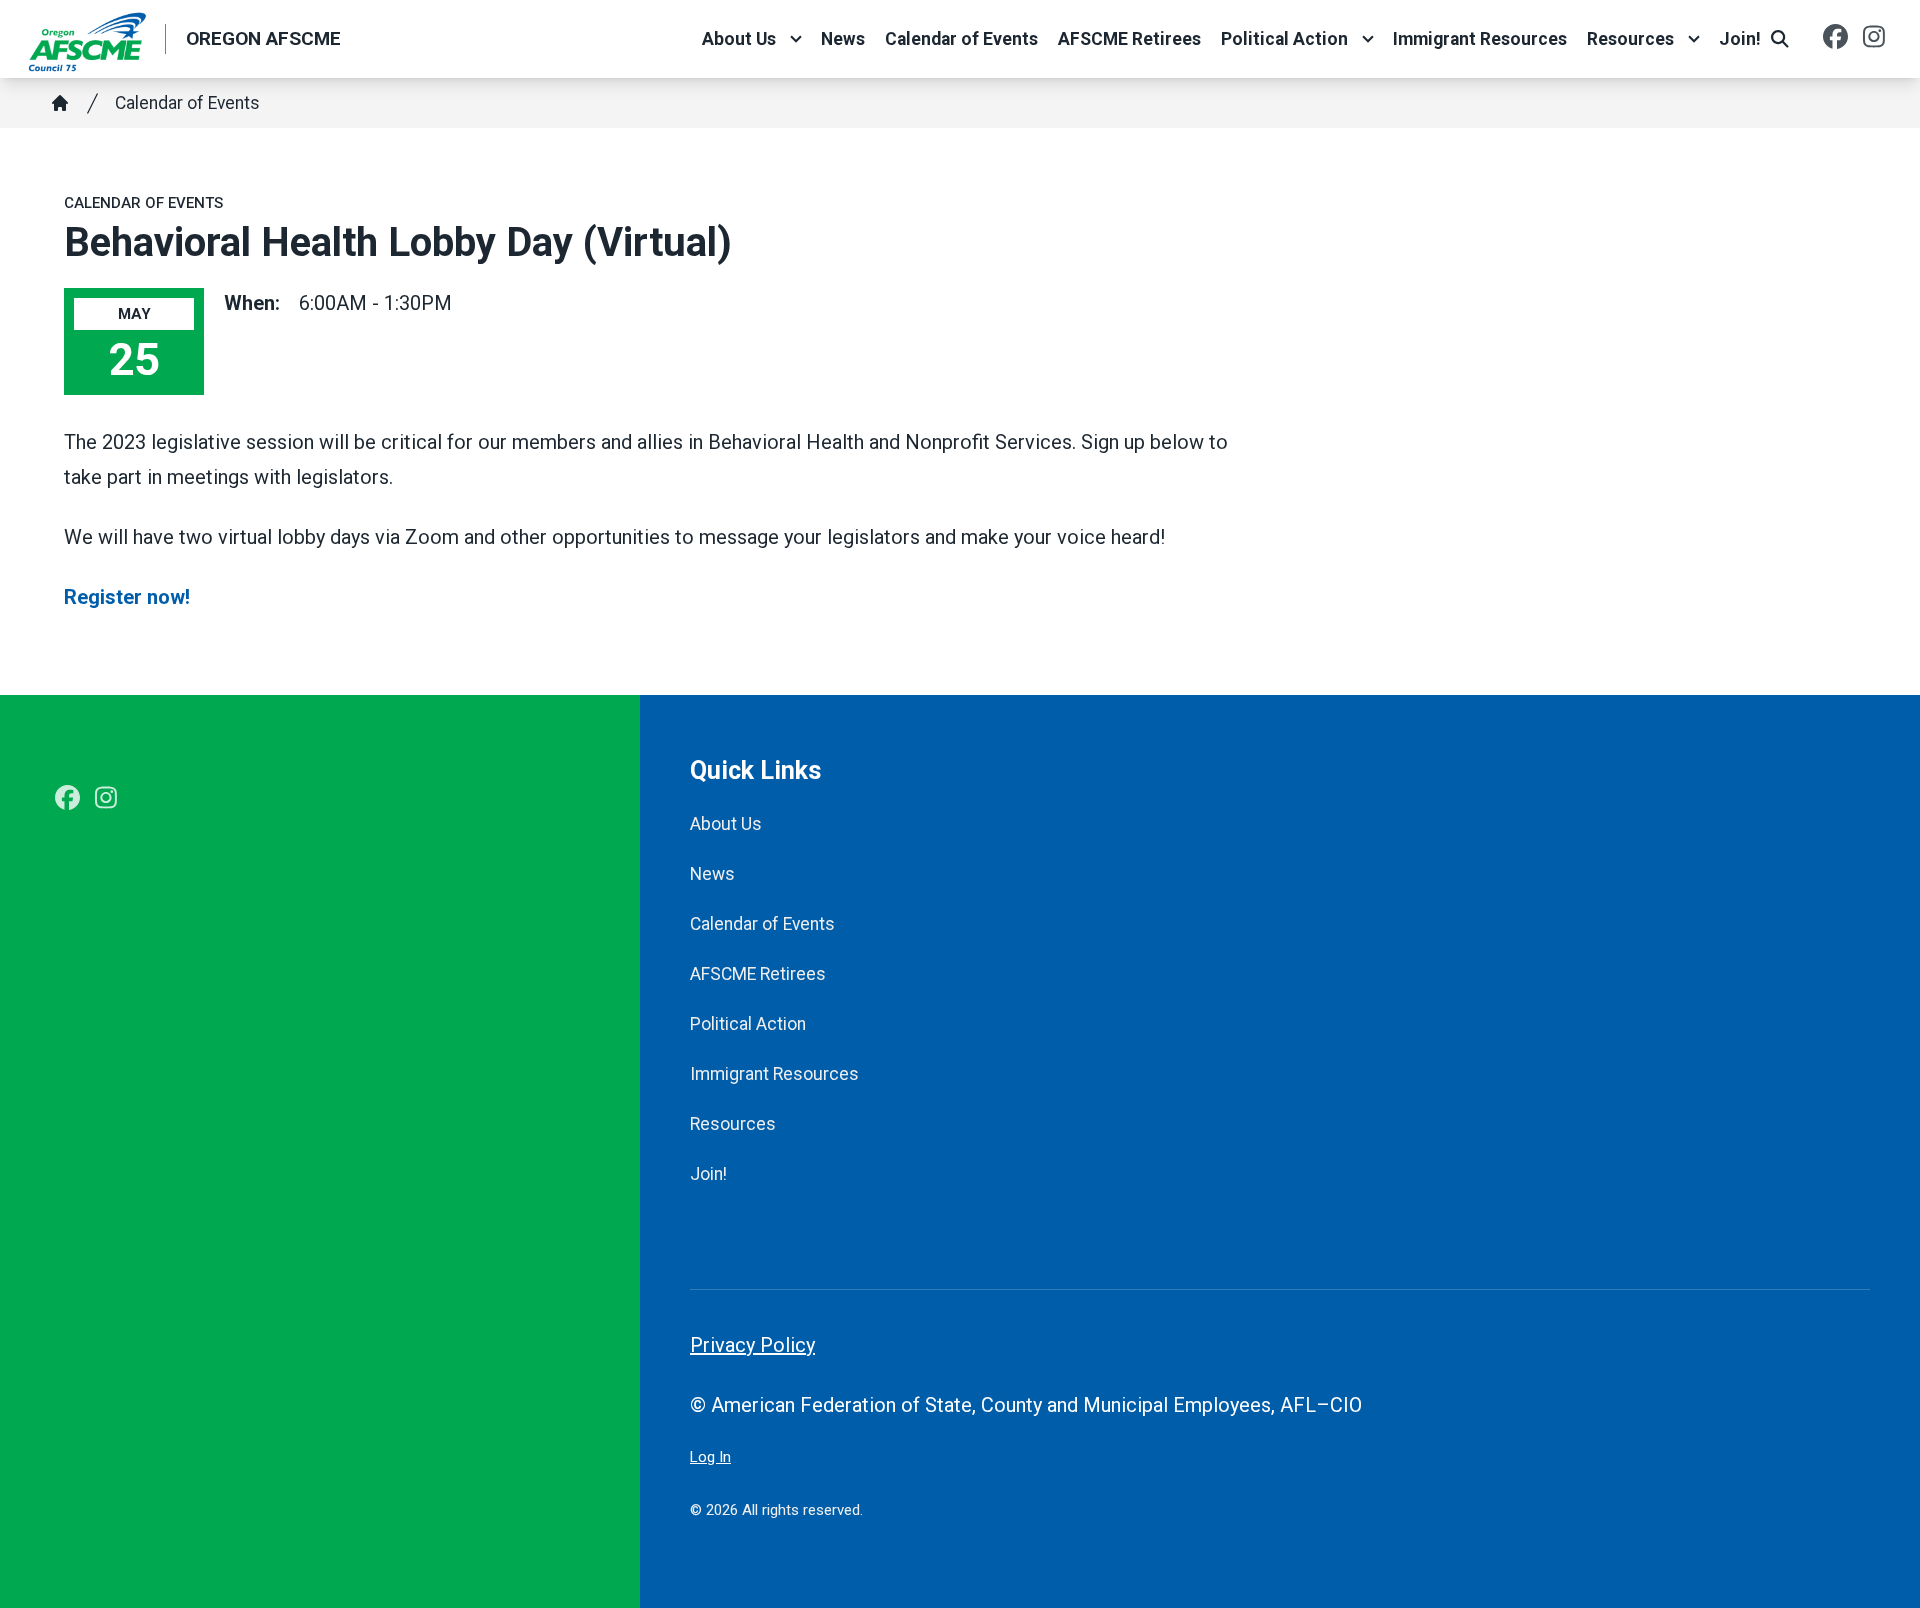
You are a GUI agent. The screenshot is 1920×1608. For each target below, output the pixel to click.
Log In (710, 1457)
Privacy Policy (752, 1345)
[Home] (60, 103)
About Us (739, 39)
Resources (1630, 39)
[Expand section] (796, 39)
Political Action (1284, 39)
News (843, 39)
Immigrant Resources (1480, 39)
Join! (1740, 39)
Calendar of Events (961, 39)
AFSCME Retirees (1129, 39)
